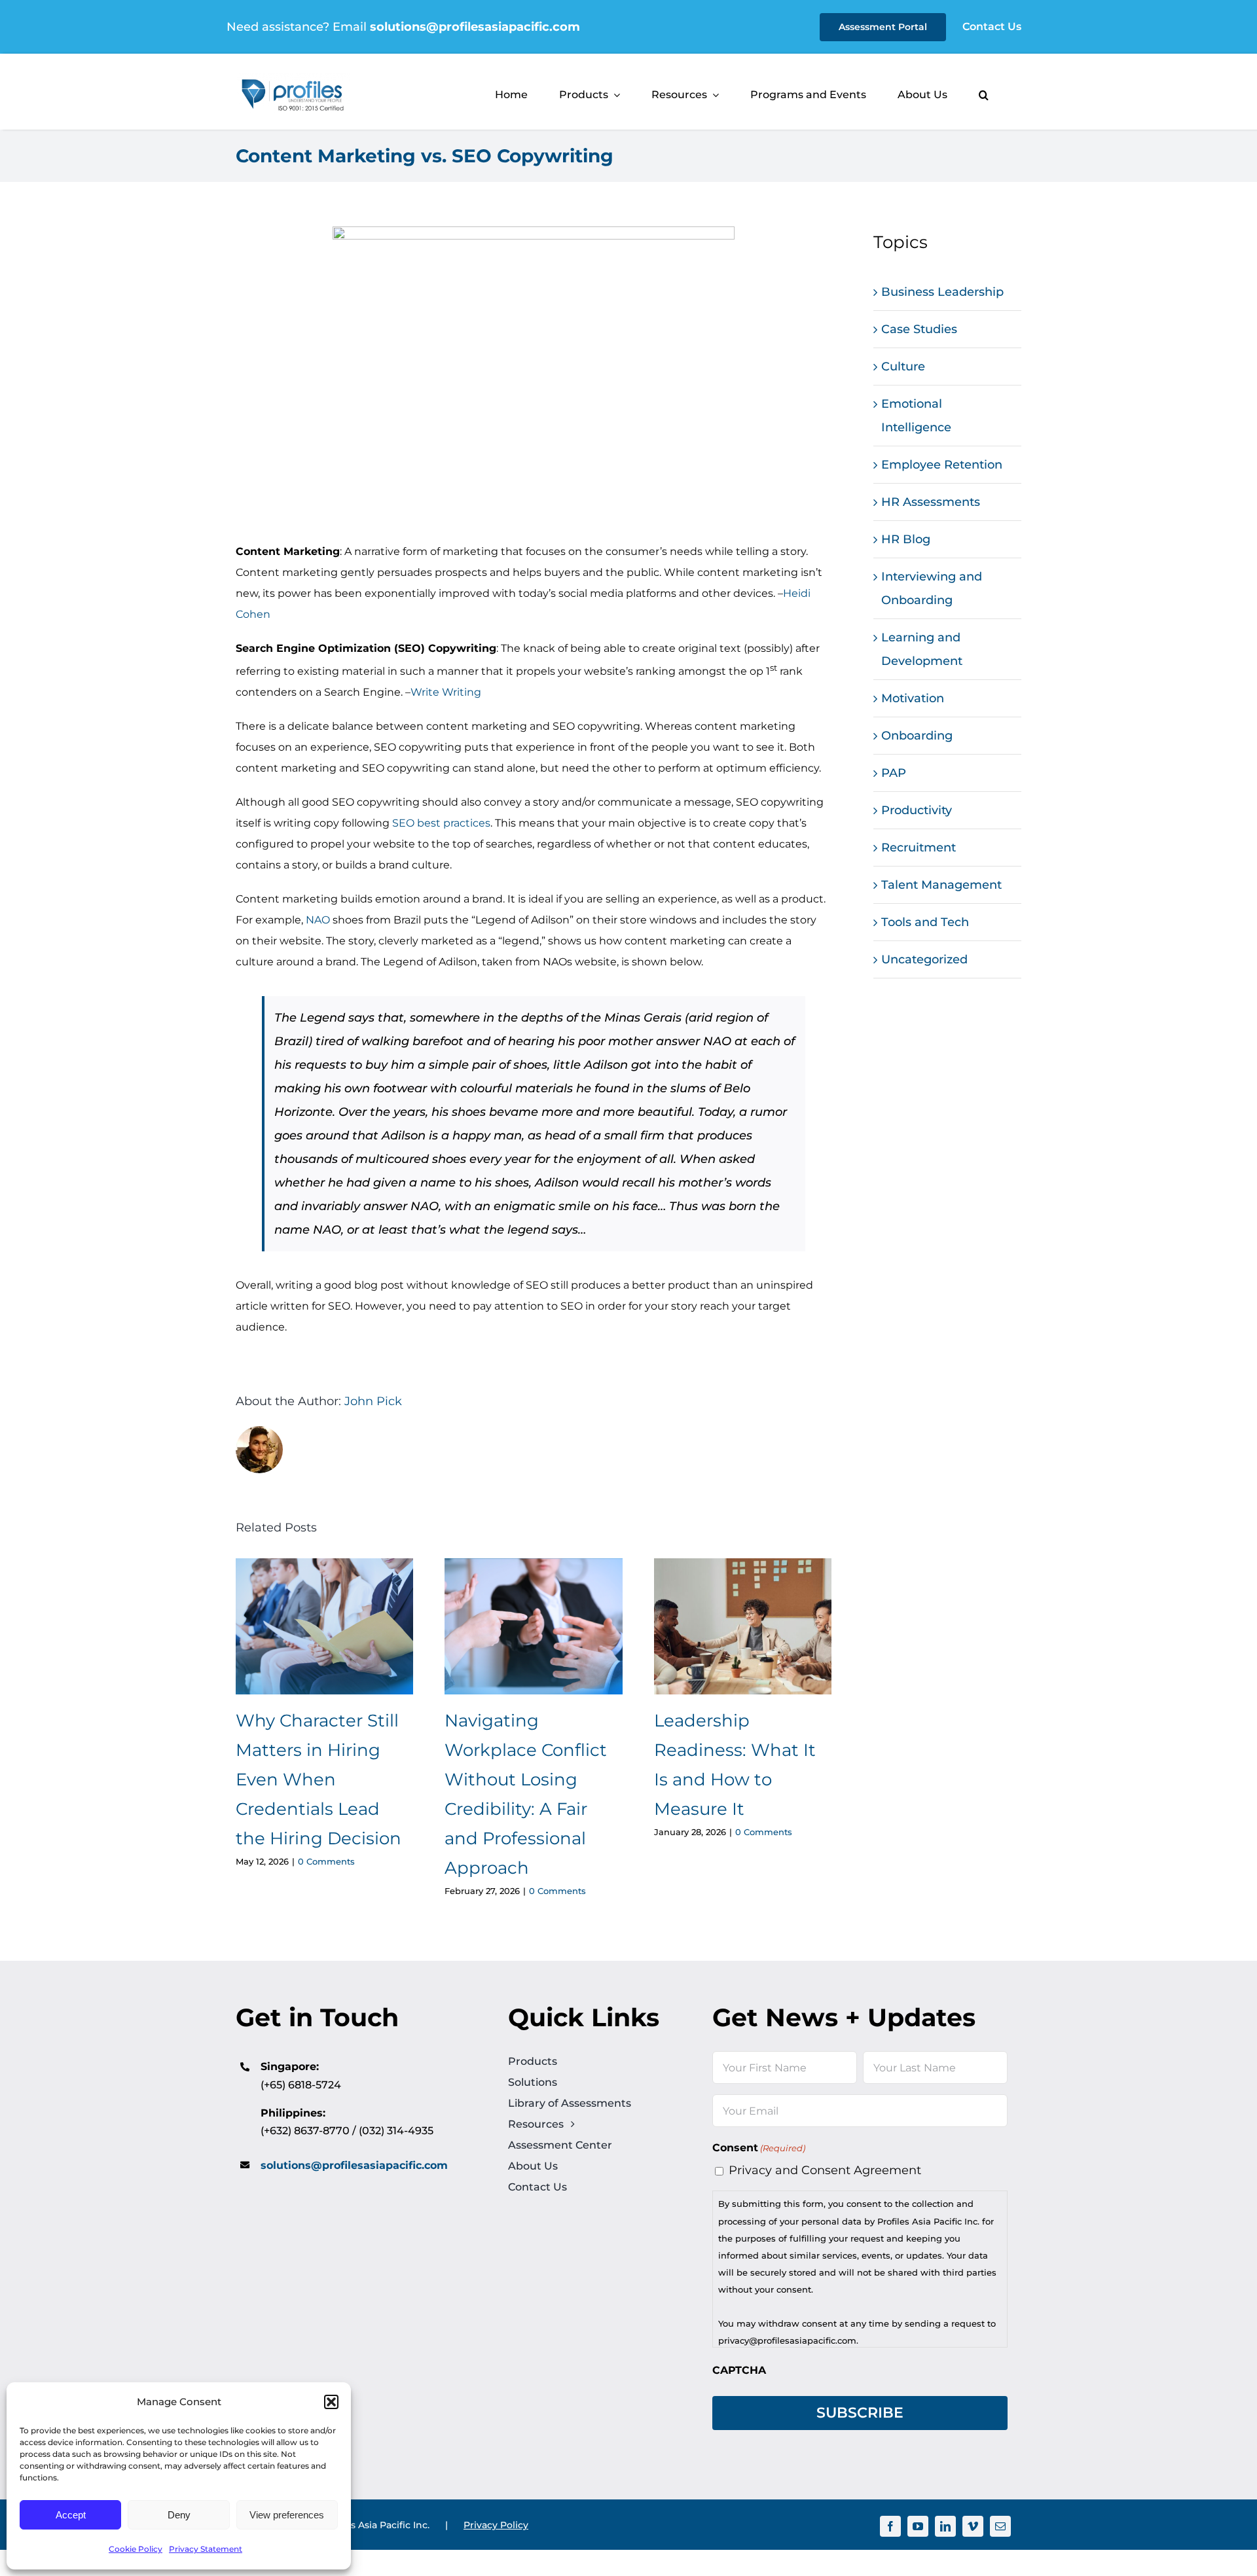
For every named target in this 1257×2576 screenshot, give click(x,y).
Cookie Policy (136, 2549)
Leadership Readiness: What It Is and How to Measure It (743, 1627)
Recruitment (919, 848)
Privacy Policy (496, 2525)
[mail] (1000, 2526)
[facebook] (890, 2526)
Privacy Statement (206, 2549)
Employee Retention (942, 465)
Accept (71, 2515)
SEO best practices (441, 823)
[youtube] (918, 2526)
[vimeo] (973, 2526)
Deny (179, 2515)
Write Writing (446, 692)
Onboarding (917, 736)
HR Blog (906, 539)
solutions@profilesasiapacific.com (354, 2165)
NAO (318, 920)
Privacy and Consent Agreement (825, 2170)
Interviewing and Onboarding (932, 588)
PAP (894, 773)
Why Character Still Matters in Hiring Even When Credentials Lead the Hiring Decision (324, 1627)
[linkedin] (945, 2526)
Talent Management (941, 885)
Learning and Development (922, 649)
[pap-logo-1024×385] (293, 79)
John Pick (373, 1401)
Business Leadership (942, 292)
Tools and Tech (925, 922)
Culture (903, 367)
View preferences (287, 2515)
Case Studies (919, 329)
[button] (331, 2402)
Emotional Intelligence (916, 416)
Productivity (917, 810)
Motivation (913, 698)
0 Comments (326, 1861)
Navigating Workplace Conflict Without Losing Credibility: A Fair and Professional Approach (534, 1627)
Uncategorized (924, 959)
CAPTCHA (739, 2370)
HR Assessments (931, 502)
